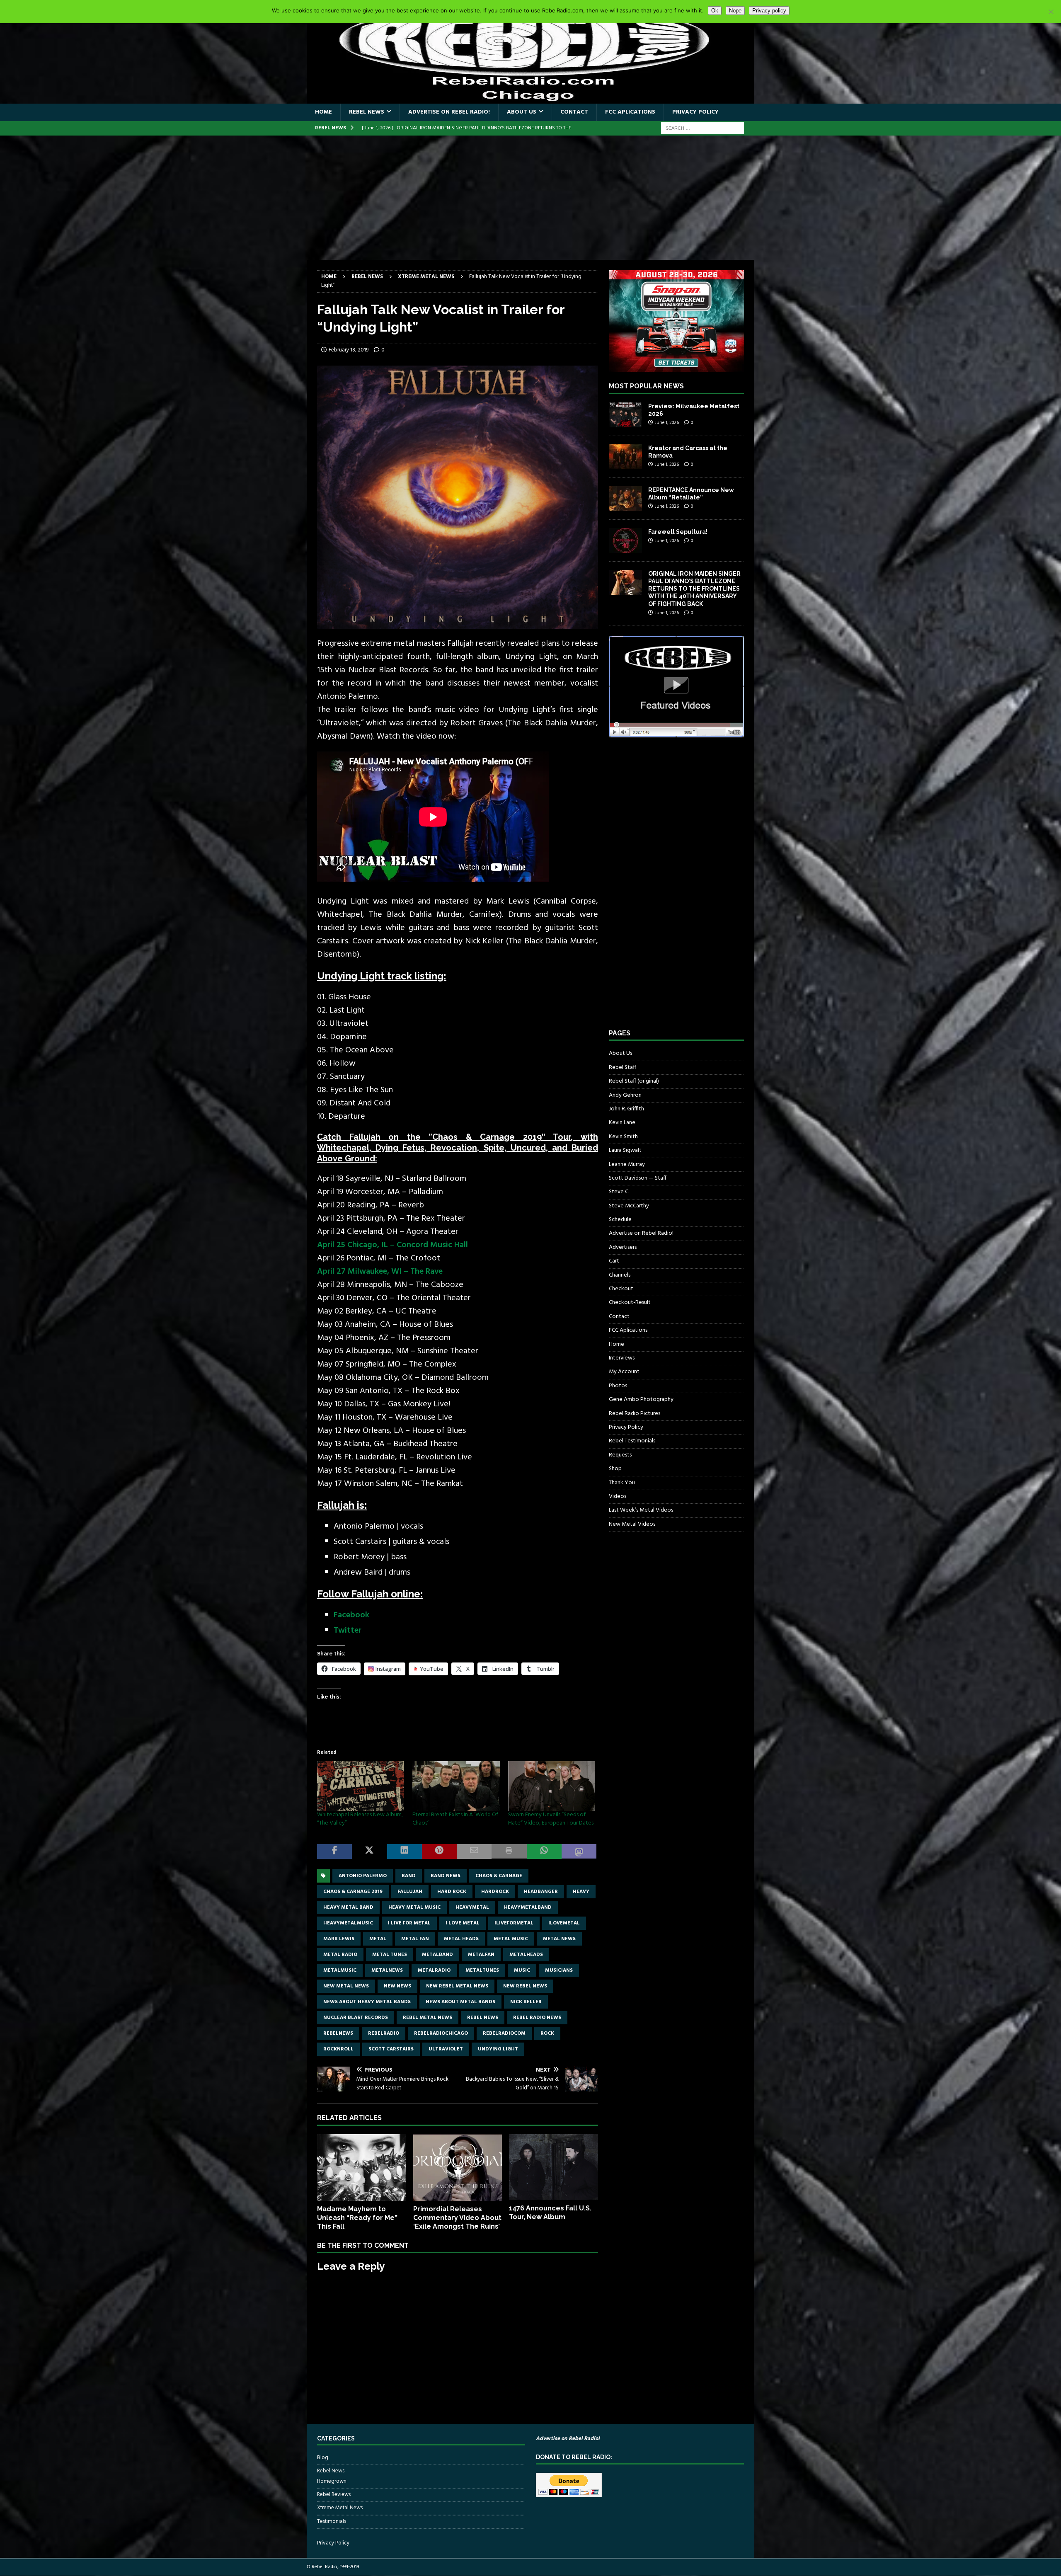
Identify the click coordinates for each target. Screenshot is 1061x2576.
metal (378, 1939)
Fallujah (410, 1892)
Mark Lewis (339, 1939)
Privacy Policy (695, 112)
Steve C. (619, 1192)
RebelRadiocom (504, 2033)
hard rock (452, 1892)
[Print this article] (509, 1852)
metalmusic (340, 1970)
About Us (522, 112)
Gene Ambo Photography (641, 1399)
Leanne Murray (627, 1164)
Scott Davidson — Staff (638, 1178)
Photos (618, 1386)
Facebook (351, 1615)
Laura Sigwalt (625, 1150)
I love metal (463, 1923)
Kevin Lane (622, 1123)
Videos (618, 1496)
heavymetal (472, 1907)
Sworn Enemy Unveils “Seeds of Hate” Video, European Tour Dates (551, 1819)
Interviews (622, 1358)
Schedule (620, 1220)
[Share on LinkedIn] (405, 1852)
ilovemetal (564, 1923)
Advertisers (623, 1247)
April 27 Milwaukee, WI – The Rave (380, 1272)
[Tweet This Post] (369, 1852)
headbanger (541, 1892)
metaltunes (482, 1970)
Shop (615, 1469)
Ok (715, 11)
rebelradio (384, 2033)
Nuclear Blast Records (356, 2018)
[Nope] (1051, 12)
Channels (620, 1275)
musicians (559, 1970)
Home (323, 112)
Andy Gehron (625, 1095)
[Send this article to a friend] (474, 1852)
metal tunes (390, 1955)
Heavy (581, 1892)
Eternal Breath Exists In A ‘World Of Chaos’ (455, 1819)
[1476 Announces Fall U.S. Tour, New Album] (554, 2167)
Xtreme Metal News (340, 2508)
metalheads (526, 1955)
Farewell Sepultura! (678, 532)
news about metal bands (460, 2002)
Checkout (621, 1289)
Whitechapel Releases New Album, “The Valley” (360, 1819)
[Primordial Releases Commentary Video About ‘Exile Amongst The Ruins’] (458, 2168)
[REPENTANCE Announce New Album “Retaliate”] (625, 499)
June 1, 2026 (667, 423)
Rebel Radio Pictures (635, 1414)
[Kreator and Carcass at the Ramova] (625, 457)
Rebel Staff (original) (634, 1081)
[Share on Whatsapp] (544, 1852)
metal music (511, 1939)
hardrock (495, 1892)
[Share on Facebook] (334, 1852)
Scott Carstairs (391, 2049)
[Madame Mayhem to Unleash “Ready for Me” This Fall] (362, 2168)
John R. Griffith (626, 1109)
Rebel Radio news (537, 2018)
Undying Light (498, 2049)
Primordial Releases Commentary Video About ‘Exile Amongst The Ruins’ (457, 2218)
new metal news (346, 1986)
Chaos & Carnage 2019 (353, 1892)
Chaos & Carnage (499, 1876)
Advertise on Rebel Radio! (449, 112)
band (409, 1876)
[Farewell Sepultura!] (625, 540)
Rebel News (367, 112)
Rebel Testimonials (632, 1441)
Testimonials (332, 2521)
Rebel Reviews (334, 2495)
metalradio (434, 1970)
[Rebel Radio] (530, 99)
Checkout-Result (630, 1303)
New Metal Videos (632, 1524)
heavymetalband (528, 1907)
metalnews (387, 1970)
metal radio (340, 1955)
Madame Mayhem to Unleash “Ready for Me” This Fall (357, 2218)
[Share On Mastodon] (579, 1852)
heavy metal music (414, 1907)
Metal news (559, 1939)
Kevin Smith (623, 1137)
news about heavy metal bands (367, 2002)
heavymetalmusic (348, 1923)
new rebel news (525, 1986)
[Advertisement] (530, 198)
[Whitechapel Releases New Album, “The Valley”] (361, 1786)
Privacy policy (769, 11)
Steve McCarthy (629, 1206)
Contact (574, 112)
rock (547, 2033)
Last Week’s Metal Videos (641, 1510)
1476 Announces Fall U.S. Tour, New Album (550, 2213)
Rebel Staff (623, 1067)
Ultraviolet (446, 2049)
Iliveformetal (514, 1923)
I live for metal (409, 1923)
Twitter (348, 1631)
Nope (735, 11)
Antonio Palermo (363, 1876)
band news (446, 1876)
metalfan (481, 1955)
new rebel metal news (457, 1986)
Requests (620, 1455)
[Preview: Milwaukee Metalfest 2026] (625, 415)
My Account (624, 1372)
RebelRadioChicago (441, 2033)
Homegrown (332, 2481)
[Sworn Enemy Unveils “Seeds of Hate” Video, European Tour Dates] (552, 1786)
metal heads (461, 1939)
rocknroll (338, 2049)
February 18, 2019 (349, 350)
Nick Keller (526, 2002)
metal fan (415, 1939)
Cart (614, 1261)
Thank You (622, 1483)
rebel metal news (428, 2018)
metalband (437, 1955)
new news (397, 1986)
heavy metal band (348, 1907)
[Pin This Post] (439, 1852)
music (522, 1970)
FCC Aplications (630, 112)
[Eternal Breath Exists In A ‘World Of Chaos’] (456, 1786)
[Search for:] (702, 128)
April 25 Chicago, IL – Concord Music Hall (392, 1245)
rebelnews (338, 2033)
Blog (323, 2458)
